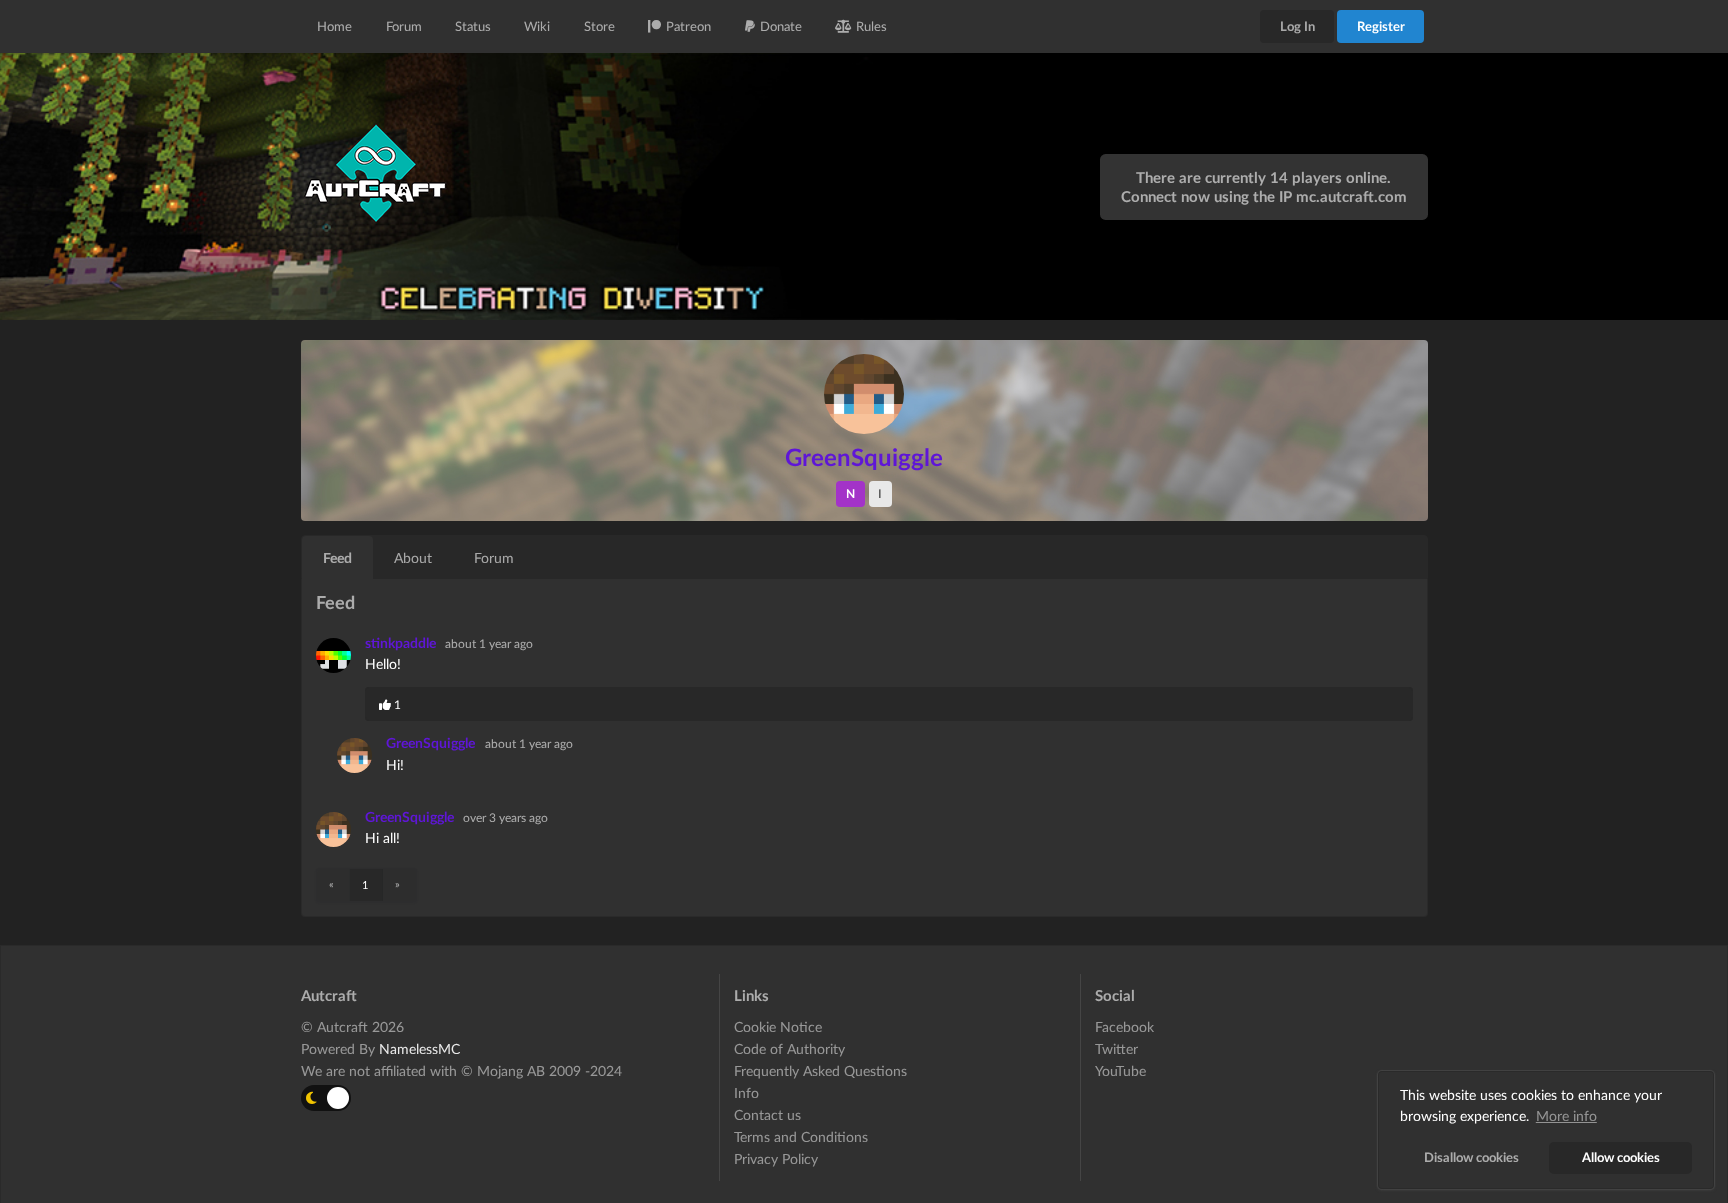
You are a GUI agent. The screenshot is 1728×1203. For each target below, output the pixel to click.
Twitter (1116, 1048)
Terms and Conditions (801, 1136)
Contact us (767, 1114)
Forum (404, 26)
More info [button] (1566, 1115)
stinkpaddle (402, 642)
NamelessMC (419, 1048)
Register (1381, 26)
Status (473, 26)
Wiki (537, 26)
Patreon (688, 26)
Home (334, 26)
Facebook (1124, 1027)
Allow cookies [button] (1621, 1157)
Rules (871, 26)
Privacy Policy (776, 1158)
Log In (1297, 26)
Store (599, 26)
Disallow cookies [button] (1471, 1157)
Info (746, 1092)
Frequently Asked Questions (820, 1070)
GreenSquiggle (430, 742)
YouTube (1120, 1070)
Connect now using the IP (1264, 196)
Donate (781, 26)
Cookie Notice (778, 1027)
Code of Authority (789, 1048)
